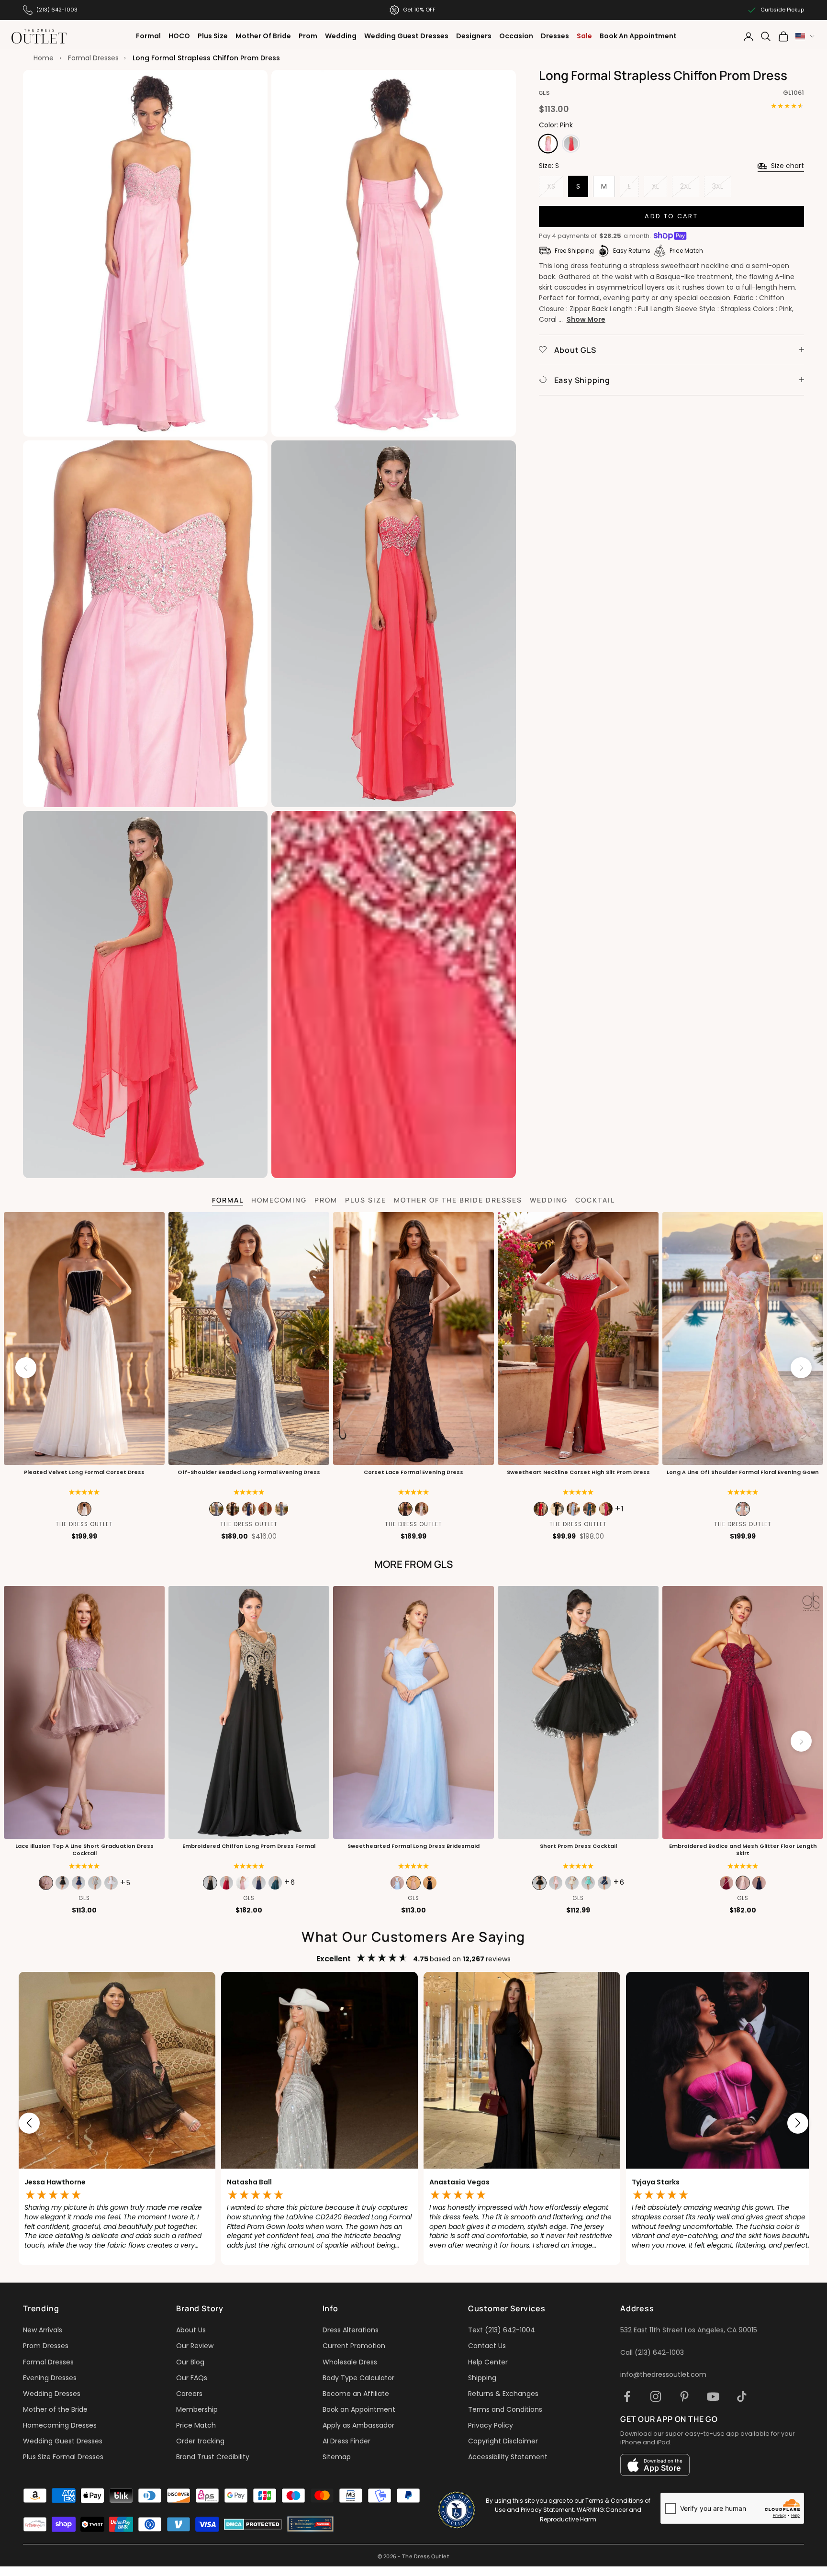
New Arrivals (43, 2330)
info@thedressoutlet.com (663, 2374)
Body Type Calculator (358, 2378)
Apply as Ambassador (358, 2425)
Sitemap (337, 2457)
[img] (414, 1492)
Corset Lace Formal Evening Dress (413, 1472)
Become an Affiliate (356, 2394)
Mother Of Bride (263, 36)
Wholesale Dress (350, 2362)
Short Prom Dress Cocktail (578, 1846)
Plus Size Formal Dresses (63, 2457)
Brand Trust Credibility (213, 2457)
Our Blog (190, 2362)
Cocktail (595, 1200)
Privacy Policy (491, 2425)
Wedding (341, 36)
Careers (189, 2394)
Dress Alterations (351, 2330)
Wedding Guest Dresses (406, 36)
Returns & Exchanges (503, 2394)
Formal (148, 36)
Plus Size (213, 36)
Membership (197, 2409)
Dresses (555, 36)
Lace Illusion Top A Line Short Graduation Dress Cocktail (84, 1850)
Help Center (488, 2362)
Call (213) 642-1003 (652, 2352)
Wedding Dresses (52, 2394)
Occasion (516, 36)
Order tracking (200, 2441)
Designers (474, 36)
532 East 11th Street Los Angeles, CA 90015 (689, 2330)
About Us (191, 2330)
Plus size (366, 1200)
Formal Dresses (93, 58)
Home (44, 58)
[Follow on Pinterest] (684, 2396)
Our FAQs (192, 2378)
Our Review (195, 2346)
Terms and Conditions (505, 2409)
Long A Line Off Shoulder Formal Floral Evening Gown (743, 1472)
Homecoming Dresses (60, 2425)
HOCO (179, 36)
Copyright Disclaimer (503, 2441)
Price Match (196, 2425)
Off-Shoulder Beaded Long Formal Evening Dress (249, 1472)
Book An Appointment (638, 36)
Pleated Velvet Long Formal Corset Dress (84, 1472)
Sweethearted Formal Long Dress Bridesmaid (413, 1846)
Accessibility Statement (508, 2457)
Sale (584, 36)
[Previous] (26, 1368)
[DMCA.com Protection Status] (253, 2524)
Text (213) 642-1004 (502, 2330)
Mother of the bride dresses (458, 1200)
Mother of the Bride (55, 2409)
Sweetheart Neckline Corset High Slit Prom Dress (578, 1472)
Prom (308, 36)
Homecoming (279, 1200)
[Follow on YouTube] (713, 2396)
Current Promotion (354, 2346)
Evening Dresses (50, 2378)
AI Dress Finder (346, 2441)
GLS (544, 93)
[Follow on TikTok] (742, 2396)
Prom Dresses (46, 2346)
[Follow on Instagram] (656, 2396)
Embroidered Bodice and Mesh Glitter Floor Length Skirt (743, 1850)
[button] (84, 1492)
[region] (413, 2123)
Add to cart (671, 216)
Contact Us (487, 2346)
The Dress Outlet (84, 1524)
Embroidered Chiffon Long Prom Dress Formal (249, 1846)
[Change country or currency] (805, 37)
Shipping (482, 2378)
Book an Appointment (359, 2409)
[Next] (801, 1368)
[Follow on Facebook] (627, 2396)
